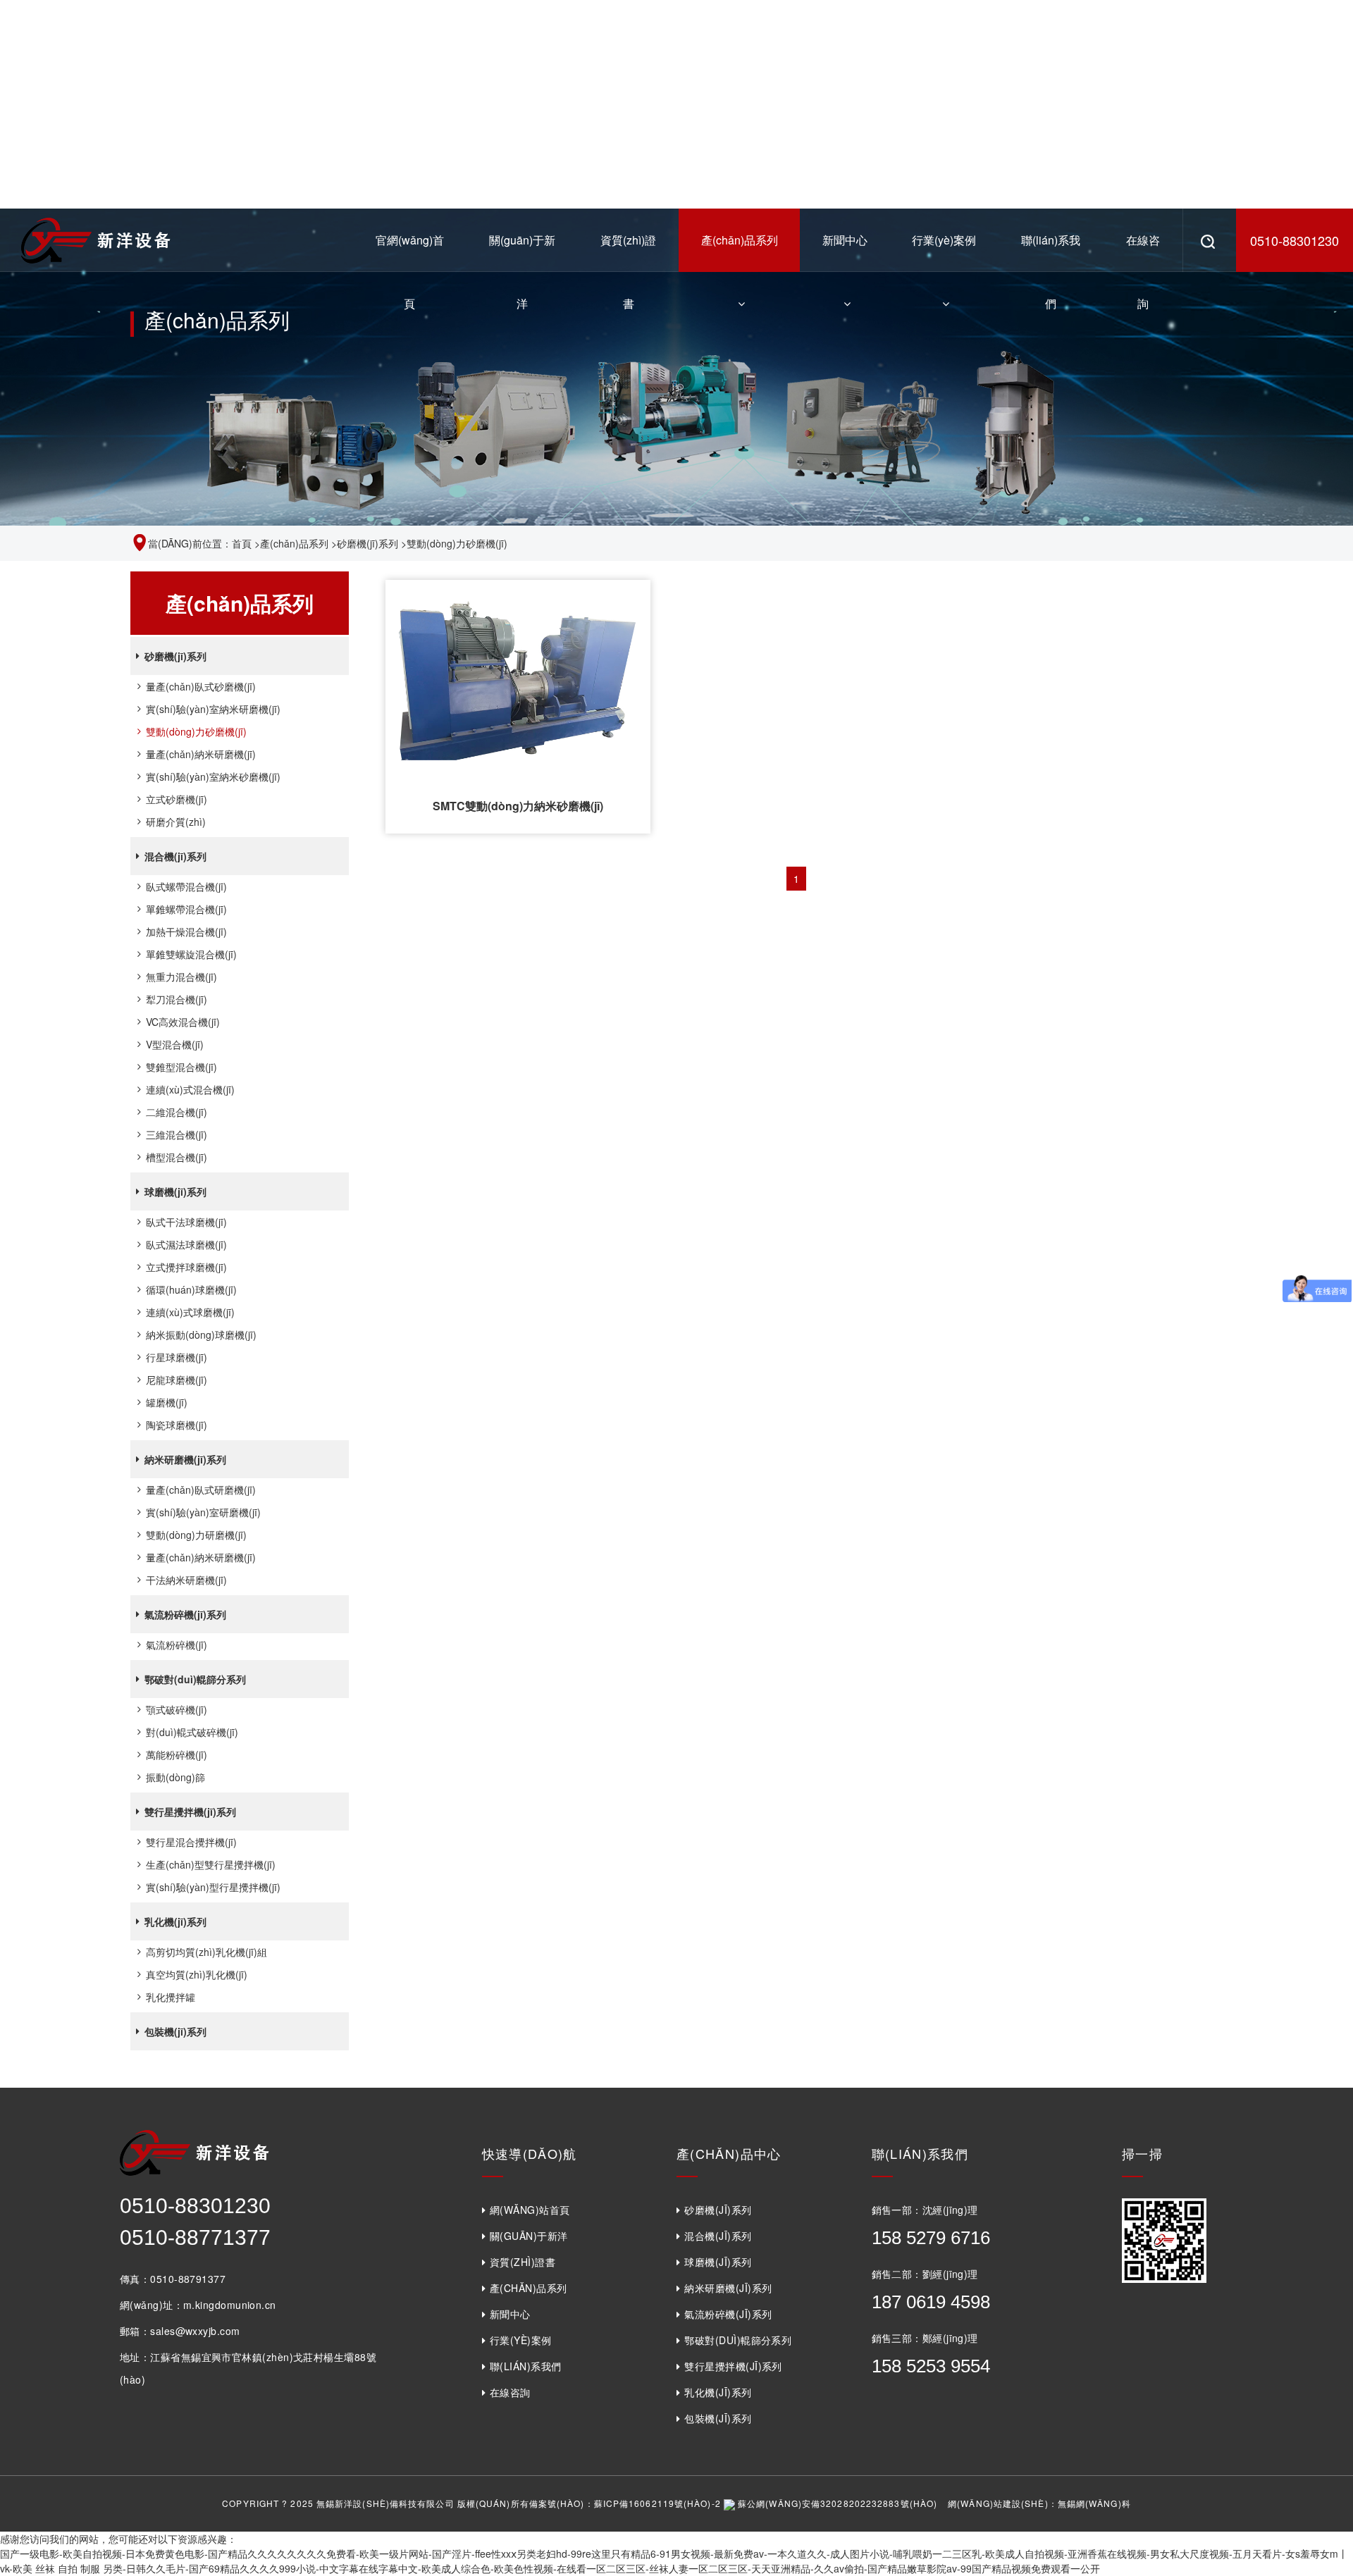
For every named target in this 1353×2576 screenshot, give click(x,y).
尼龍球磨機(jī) (177, 1380)
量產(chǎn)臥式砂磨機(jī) (201, 686)
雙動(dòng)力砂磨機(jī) (196, 731)
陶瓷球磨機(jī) (177, 1425)
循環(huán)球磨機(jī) (191, 1289)
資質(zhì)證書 (628, 252)
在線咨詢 (1143, 252)
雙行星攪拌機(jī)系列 (190, 1812)
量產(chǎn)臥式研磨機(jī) (201, 1490)
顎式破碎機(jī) (177, 1709)
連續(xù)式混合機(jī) (190, 1089)
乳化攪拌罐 (171, 1997)
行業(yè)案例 (944, 240)
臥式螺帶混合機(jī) (186, 886)
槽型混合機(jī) (177, 1157)
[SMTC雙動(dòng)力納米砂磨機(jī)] (518, 679)
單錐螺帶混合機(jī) (186, 909)
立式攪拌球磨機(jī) (186, 1267)
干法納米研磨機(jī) (186, 1580)
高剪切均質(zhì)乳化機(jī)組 (206, 1952)
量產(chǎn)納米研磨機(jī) (201, 754)
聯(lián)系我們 (1051, 252)
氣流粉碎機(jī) (177, 1645)
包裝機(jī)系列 (175, 2031)
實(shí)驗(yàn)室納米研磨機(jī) (213, 709)
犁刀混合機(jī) (177, 999)
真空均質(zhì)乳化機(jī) (197, 1974)
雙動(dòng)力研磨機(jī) (196, 1535)
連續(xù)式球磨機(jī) (190, 1312)
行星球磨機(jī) (177, 1357)
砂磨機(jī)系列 (367, 543)
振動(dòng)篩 (175, 1777)
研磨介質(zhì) (176, 822)
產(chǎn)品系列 (740, 240)
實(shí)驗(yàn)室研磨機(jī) (203, 1512)
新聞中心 (845, 240)
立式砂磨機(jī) (177, 799)
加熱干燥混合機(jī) (186, 931)
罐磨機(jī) (167, 1402)
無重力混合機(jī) (181, 977)
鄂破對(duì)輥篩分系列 (195, 1679)
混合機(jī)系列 (175, 856)
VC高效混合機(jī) (183, 1022)
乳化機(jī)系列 (175, 1921)
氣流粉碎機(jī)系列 (185, 1614)
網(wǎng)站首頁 (530, 2210)
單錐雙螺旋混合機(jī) (191, 954)
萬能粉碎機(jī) (177, 1754)
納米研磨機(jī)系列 (185, 1459)
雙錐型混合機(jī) (181, 1067)
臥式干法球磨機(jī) (186, 1222)
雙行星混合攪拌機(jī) (191, 1842)
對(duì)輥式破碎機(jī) (192, 1732)
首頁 (242, 543)
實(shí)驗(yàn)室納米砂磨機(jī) (213, 776)
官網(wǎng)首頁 (410, 252)
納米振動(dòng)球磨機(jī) (201, 1335)
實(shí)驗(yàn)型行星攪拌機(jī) (213, 1887)
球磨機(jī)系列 (175, 1191)
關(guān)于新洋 (522, 252)
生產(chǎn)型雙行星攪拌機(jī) (211, 1864)
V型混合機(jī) (175, 1044)
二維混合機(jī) (177, 1112)
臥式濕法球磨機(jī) (186, 1244)
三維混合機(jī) (177, 1134)
